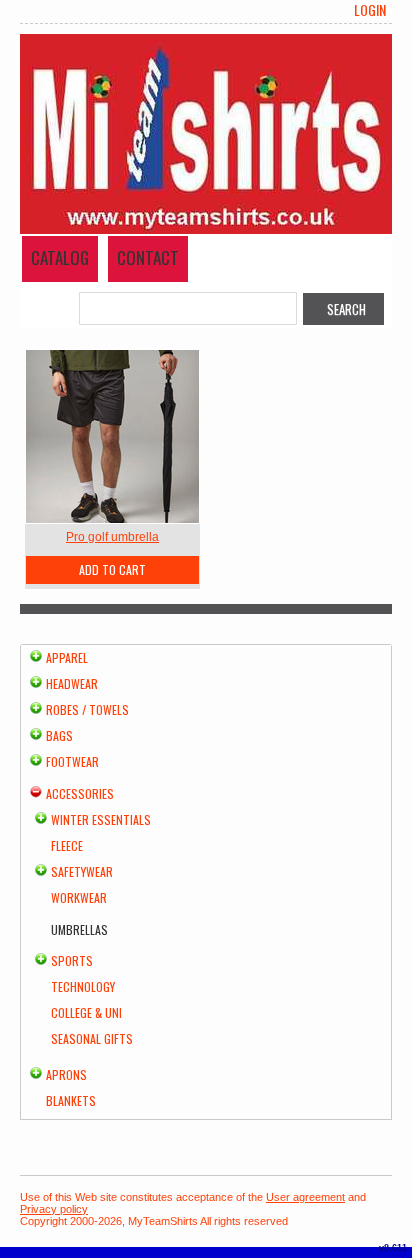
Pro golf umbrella (112, 537)
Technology (83, 986)
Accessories (80, 793)
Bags (59, 735)
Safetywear (82, 871)
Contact (148, 257)
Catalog (60, 257)
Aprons (66, 1074)
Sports (72, 960)
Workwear (79, 897)
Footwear (72, 761)
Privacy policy (54, 1209)
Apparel (67, 657)
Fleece (67, 845)
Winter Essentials (101, 819)
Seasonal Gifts (92, 1038)
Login (370, 10)
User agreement (305, 1197)
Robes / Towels (87, 709)
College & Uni (86, 1012)
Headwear (72, 683)
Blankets (71, 1100)
